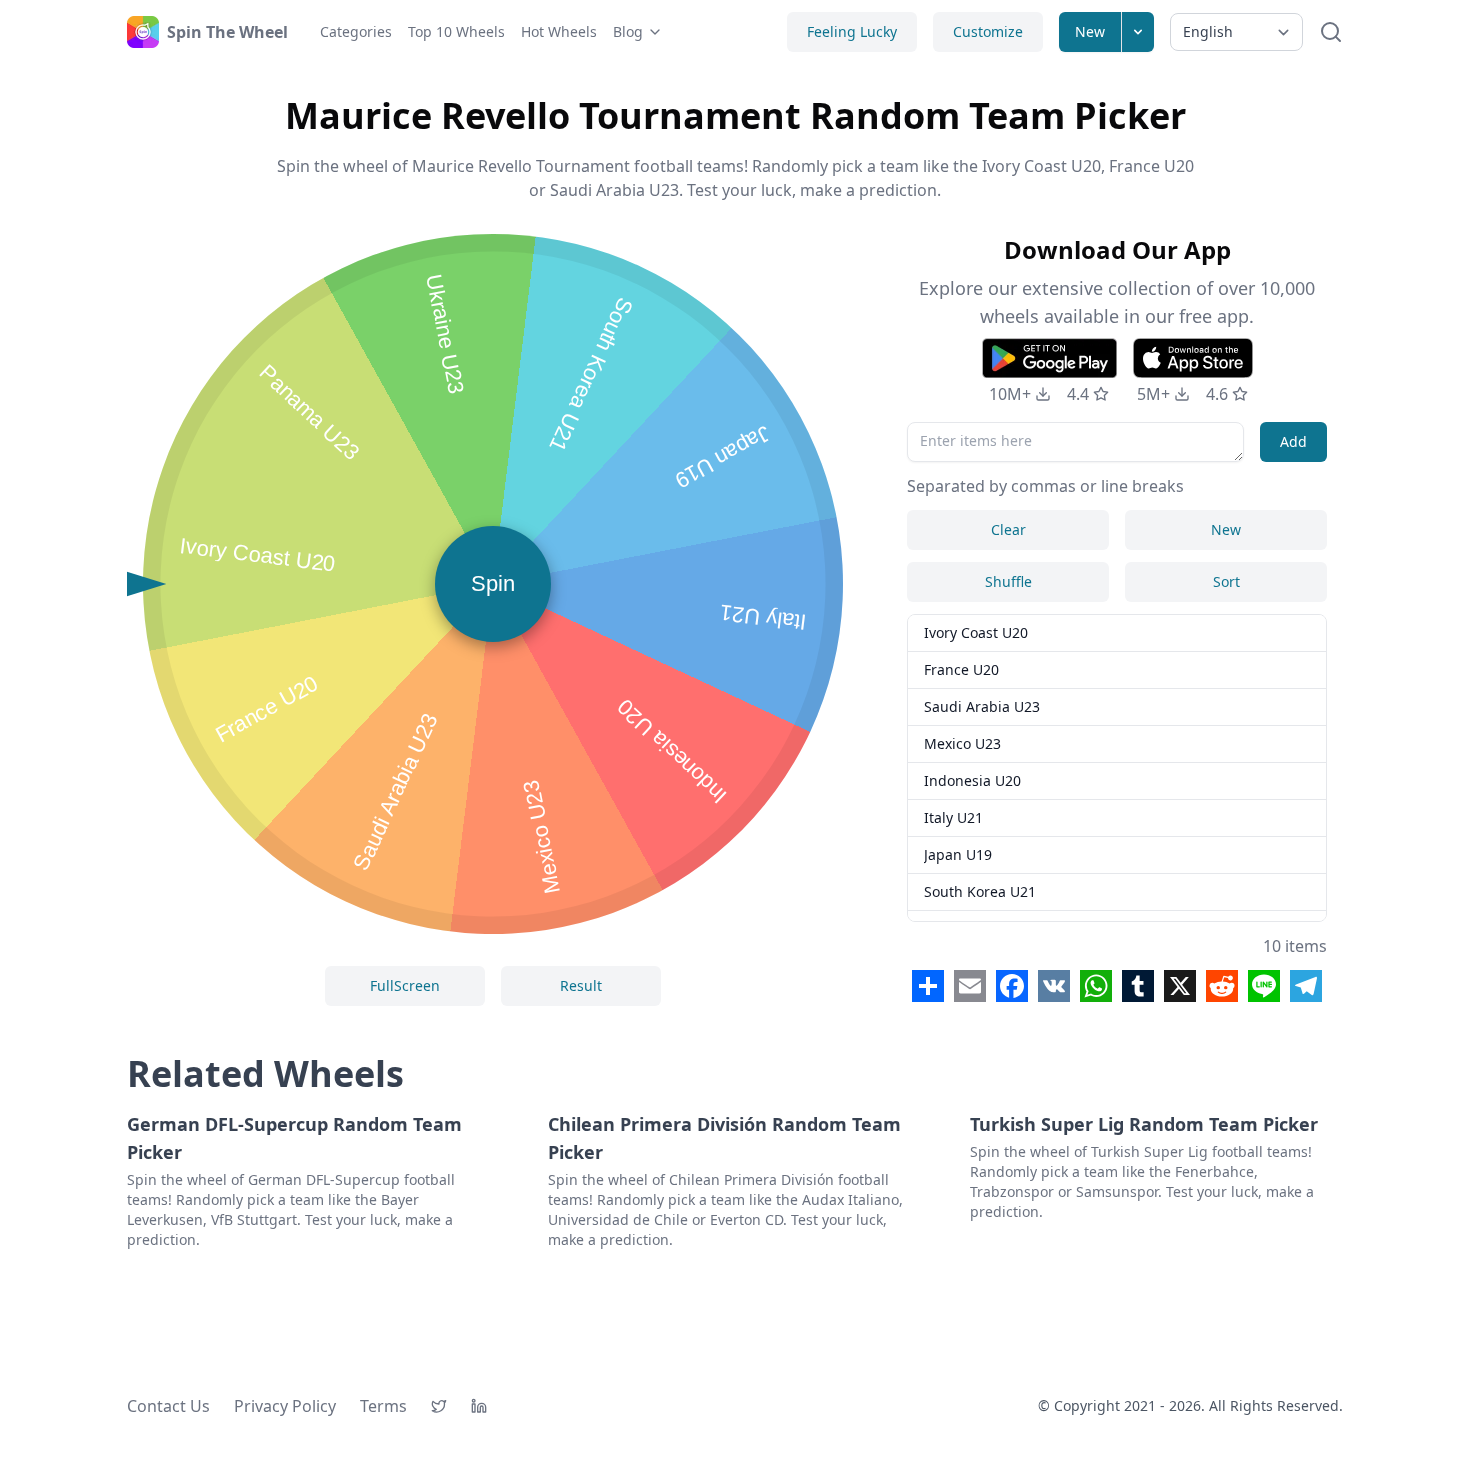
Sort (1226, 581)
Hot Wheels (559, 31)
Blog (628, 31)
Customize (988, 31)
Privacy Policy (285, 1406)
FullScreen (405, 985)
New (1090, 31)
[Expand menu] (1138, 32)
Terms (383, 1406)
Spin (493, 583)
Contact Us (168, 1406)
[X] (439, 1406)
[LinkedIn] (479, 1406)
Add (1293, 441)
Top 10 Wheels (456, 31)
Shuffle (1008, 581)
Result (581, 985)
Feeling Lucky (852, 31)
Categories (356, 31)
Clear (1008, 529)
